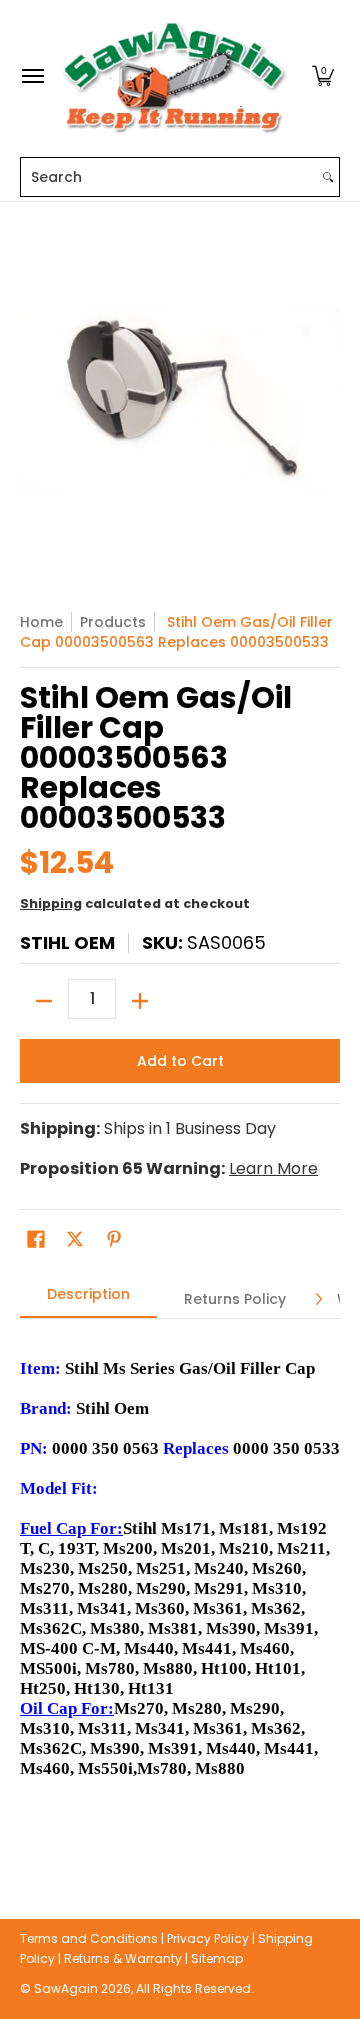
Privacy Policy (208, 1938)
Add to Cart (180, 1061)
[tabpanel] (180, 1588)
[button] (323, 76)
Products (113, 622)
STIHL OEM (67, 942)
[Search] (328, 177)
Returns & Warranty (123, 1958)
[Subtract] (44, 1001)
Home (41, 622)
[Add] (140, 1001)
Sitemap (217, 1958)
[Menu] (32, 76)
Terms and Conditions (89, 1938)
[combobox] (169, 177)
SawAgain (66, 1988)
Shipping (51, 903)
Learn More (273, 1168)
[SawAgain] (175, 76)
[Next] (318, 1299)
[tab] (88, 1300)
